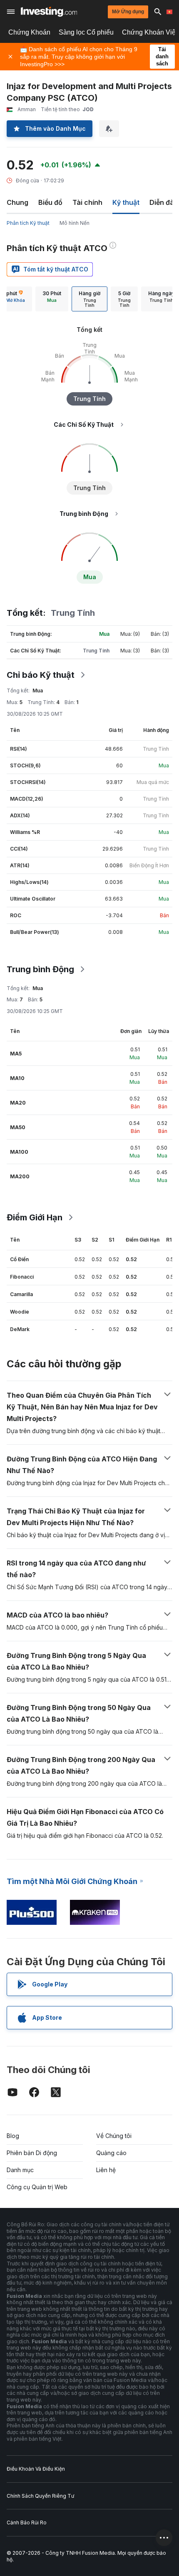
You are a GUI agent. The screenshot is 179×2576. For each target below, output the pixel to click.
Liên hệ (106, 2170)
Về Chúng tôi (114, 2136)
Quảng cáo (111, 2153)
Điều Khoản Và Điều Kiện (36, 2469)
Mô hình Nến (75, 223)
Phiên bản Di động (32, 2153)
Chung (17, 202)
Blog (13, 2136)
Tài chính (87, 202)
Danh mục (20, 2170)
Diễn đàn (164, 202)
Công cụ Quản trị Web (37, 2187)
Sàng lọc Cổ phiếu (86, 32)
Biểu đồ (50, 202)
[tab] (52, 299)
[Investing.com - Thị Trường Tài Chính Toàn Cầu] (49, 12)
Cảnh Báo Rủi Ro (27, 2522)
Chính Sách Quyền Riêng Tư (40, 2496)
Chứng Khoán (29, 32)
